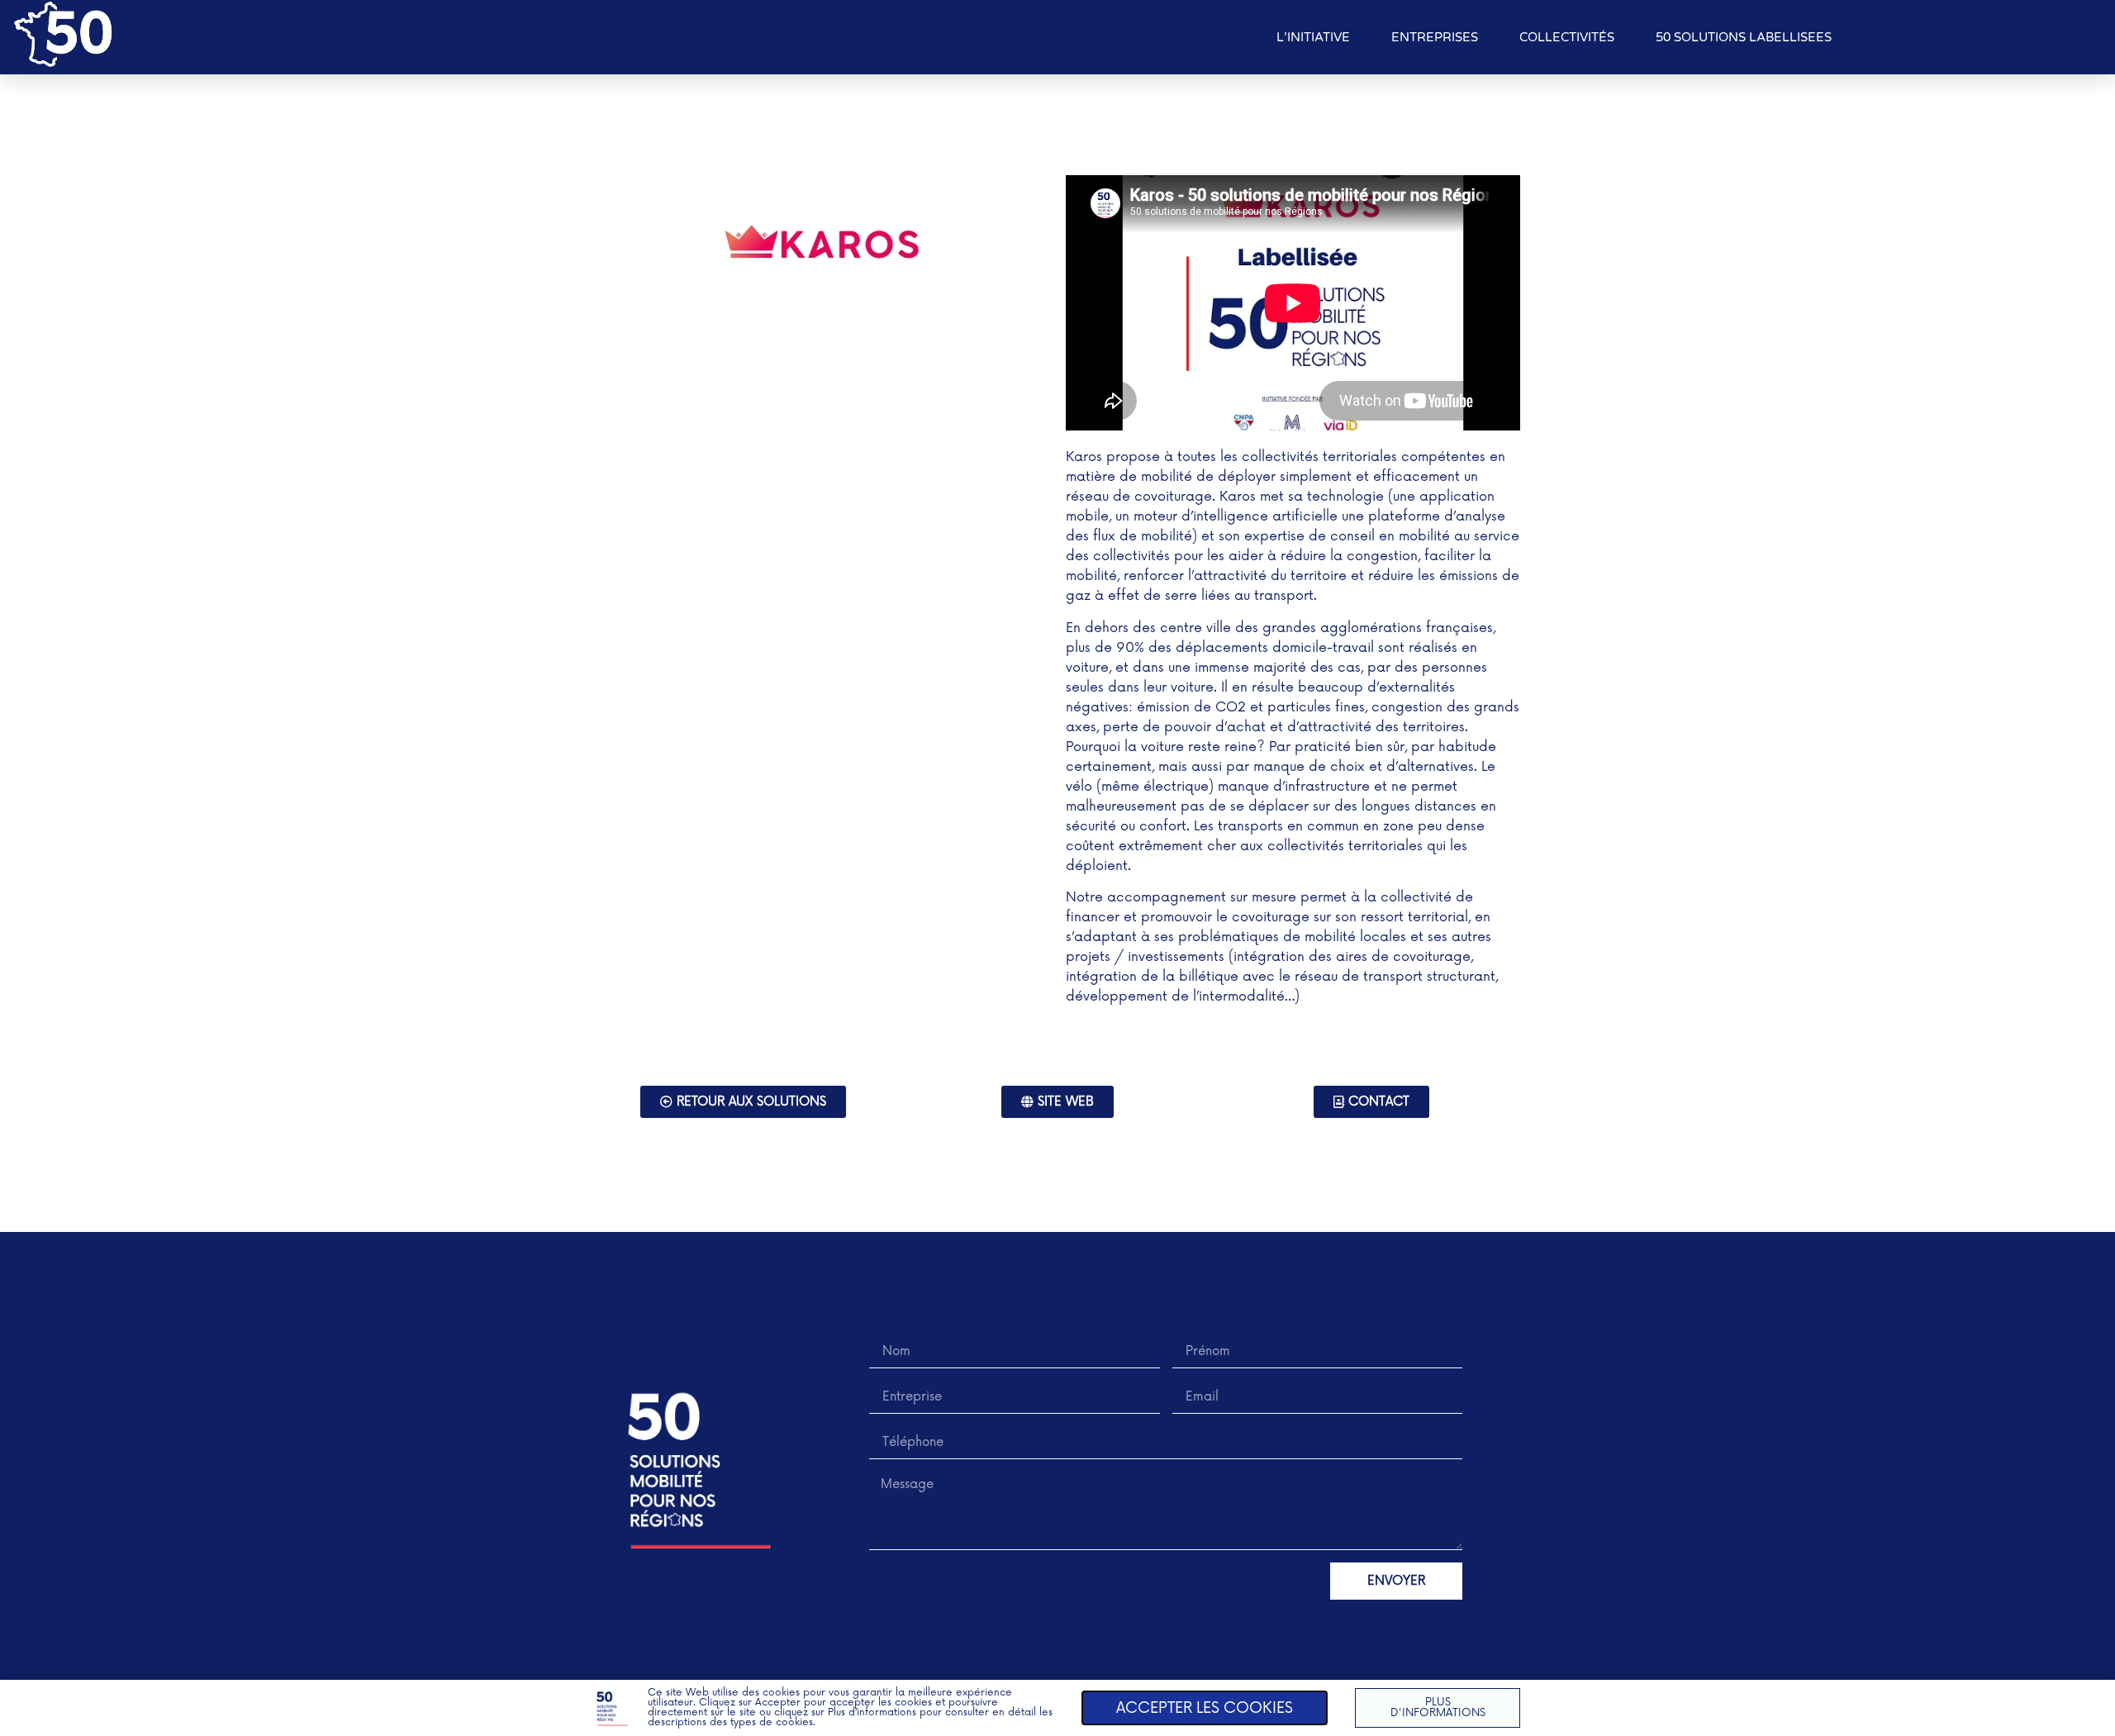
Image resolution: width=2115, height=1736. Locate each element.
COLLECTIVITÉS (1567, 37)
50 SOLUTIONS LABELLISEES (1744, 37)
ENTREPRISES (1435, 37)
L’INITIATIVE (1313, 37)
